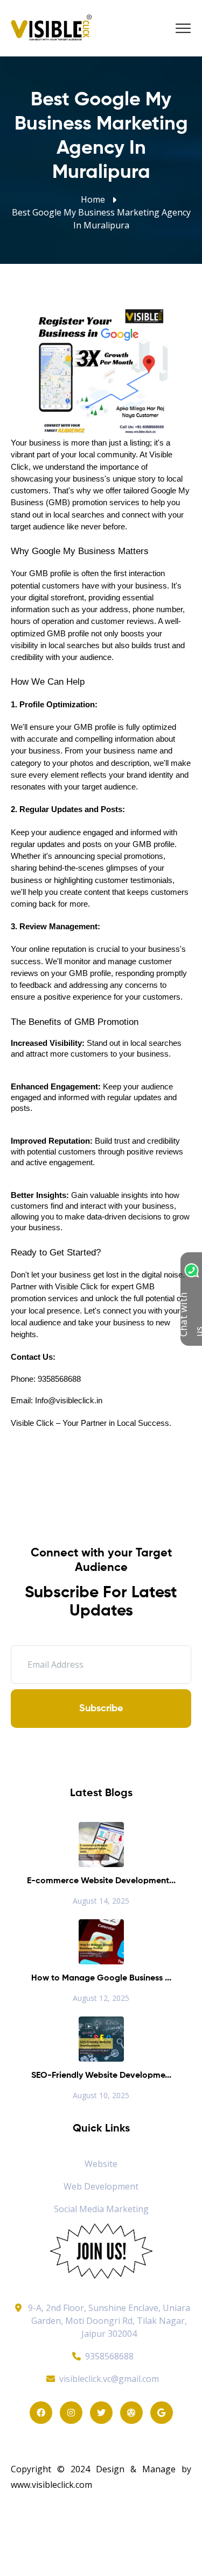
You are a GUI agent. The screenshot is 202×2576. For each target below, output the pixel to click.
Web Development (101, 2186)
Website (101, 2164)
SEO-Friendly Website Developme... (101, 2076)
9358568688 (109, 2356)
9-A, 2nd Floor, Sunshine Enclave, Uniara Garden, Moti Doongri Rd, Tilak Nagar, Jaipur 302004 (109, 2321)
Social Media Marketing (101, 2209)
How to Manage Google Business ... (101, 1978)
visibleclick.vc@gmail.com (109, 2379)
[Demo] (101, 2250)
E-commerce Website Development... (101, 1881)
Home (93, 199)
